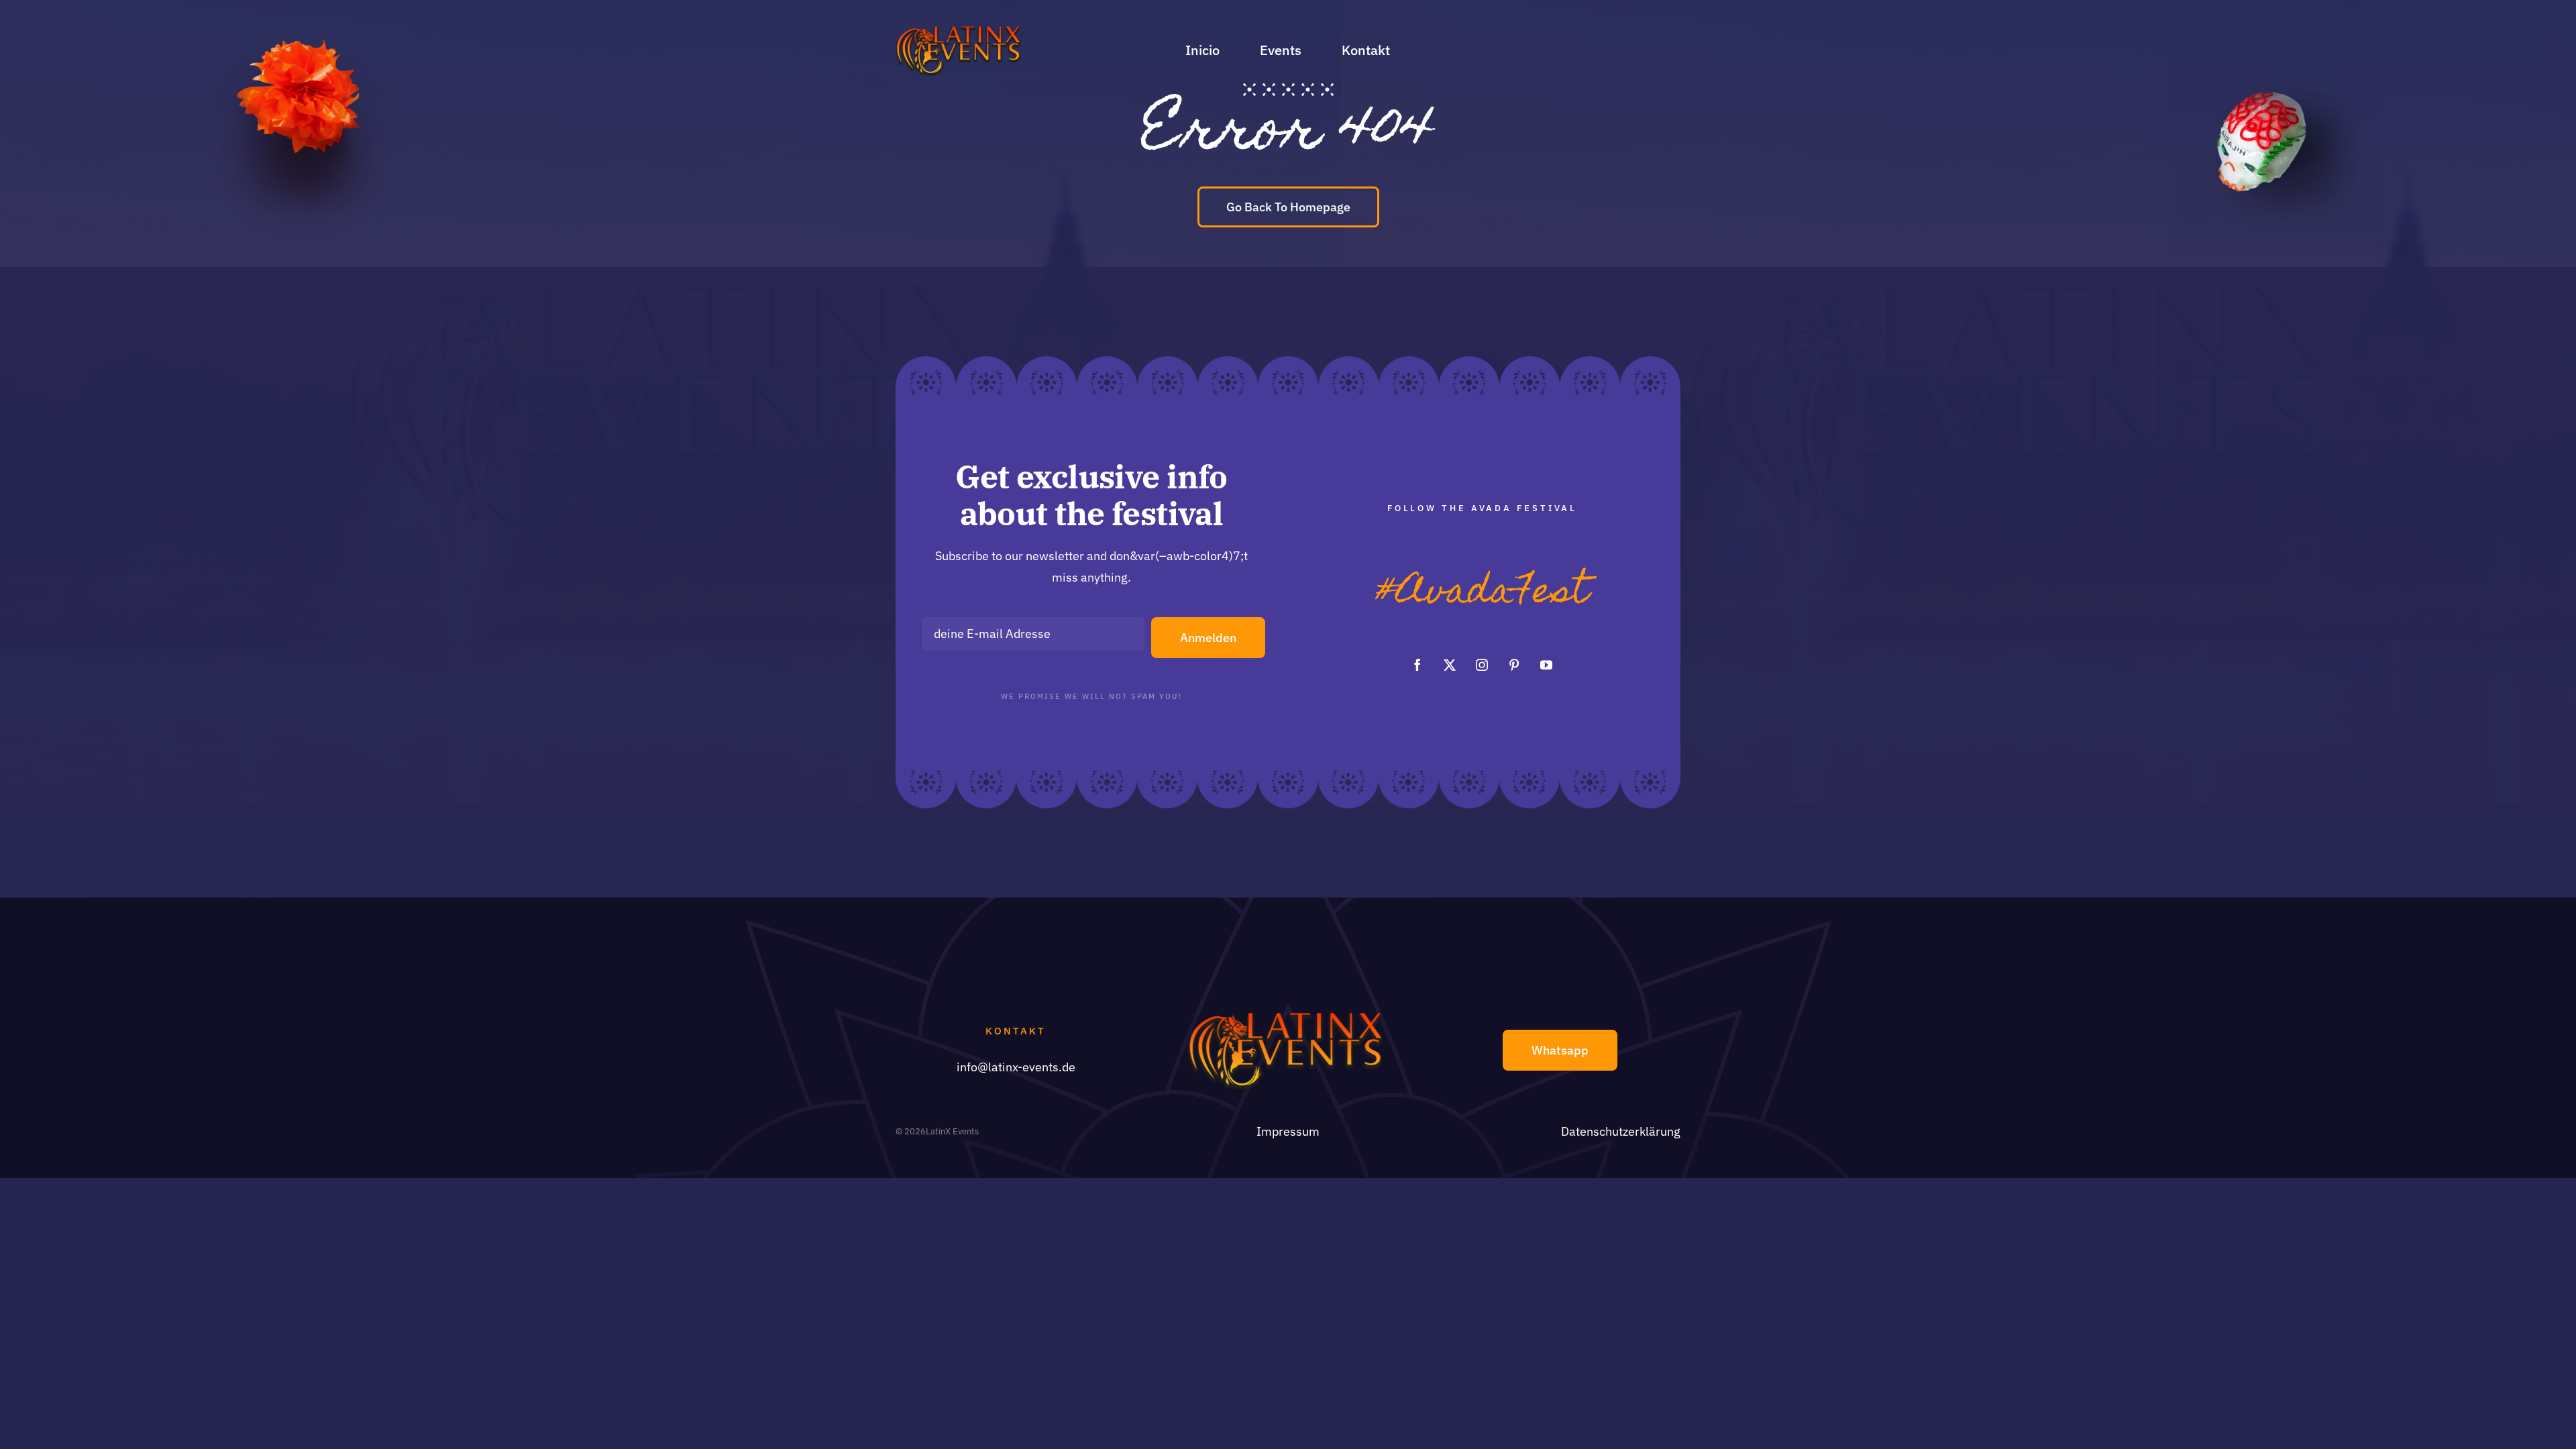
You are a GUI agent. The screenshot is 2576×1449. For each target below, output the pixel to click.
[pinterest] (1514, 665)
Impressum (1288, 1131)
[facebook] (1417, 665)
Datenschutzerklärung (1621, 1131)
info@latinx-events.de (1016, 1067)
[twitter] (1450, 665)
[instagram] (1482, 665)
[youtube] (1546, 665)
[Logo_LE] (960, 30)
